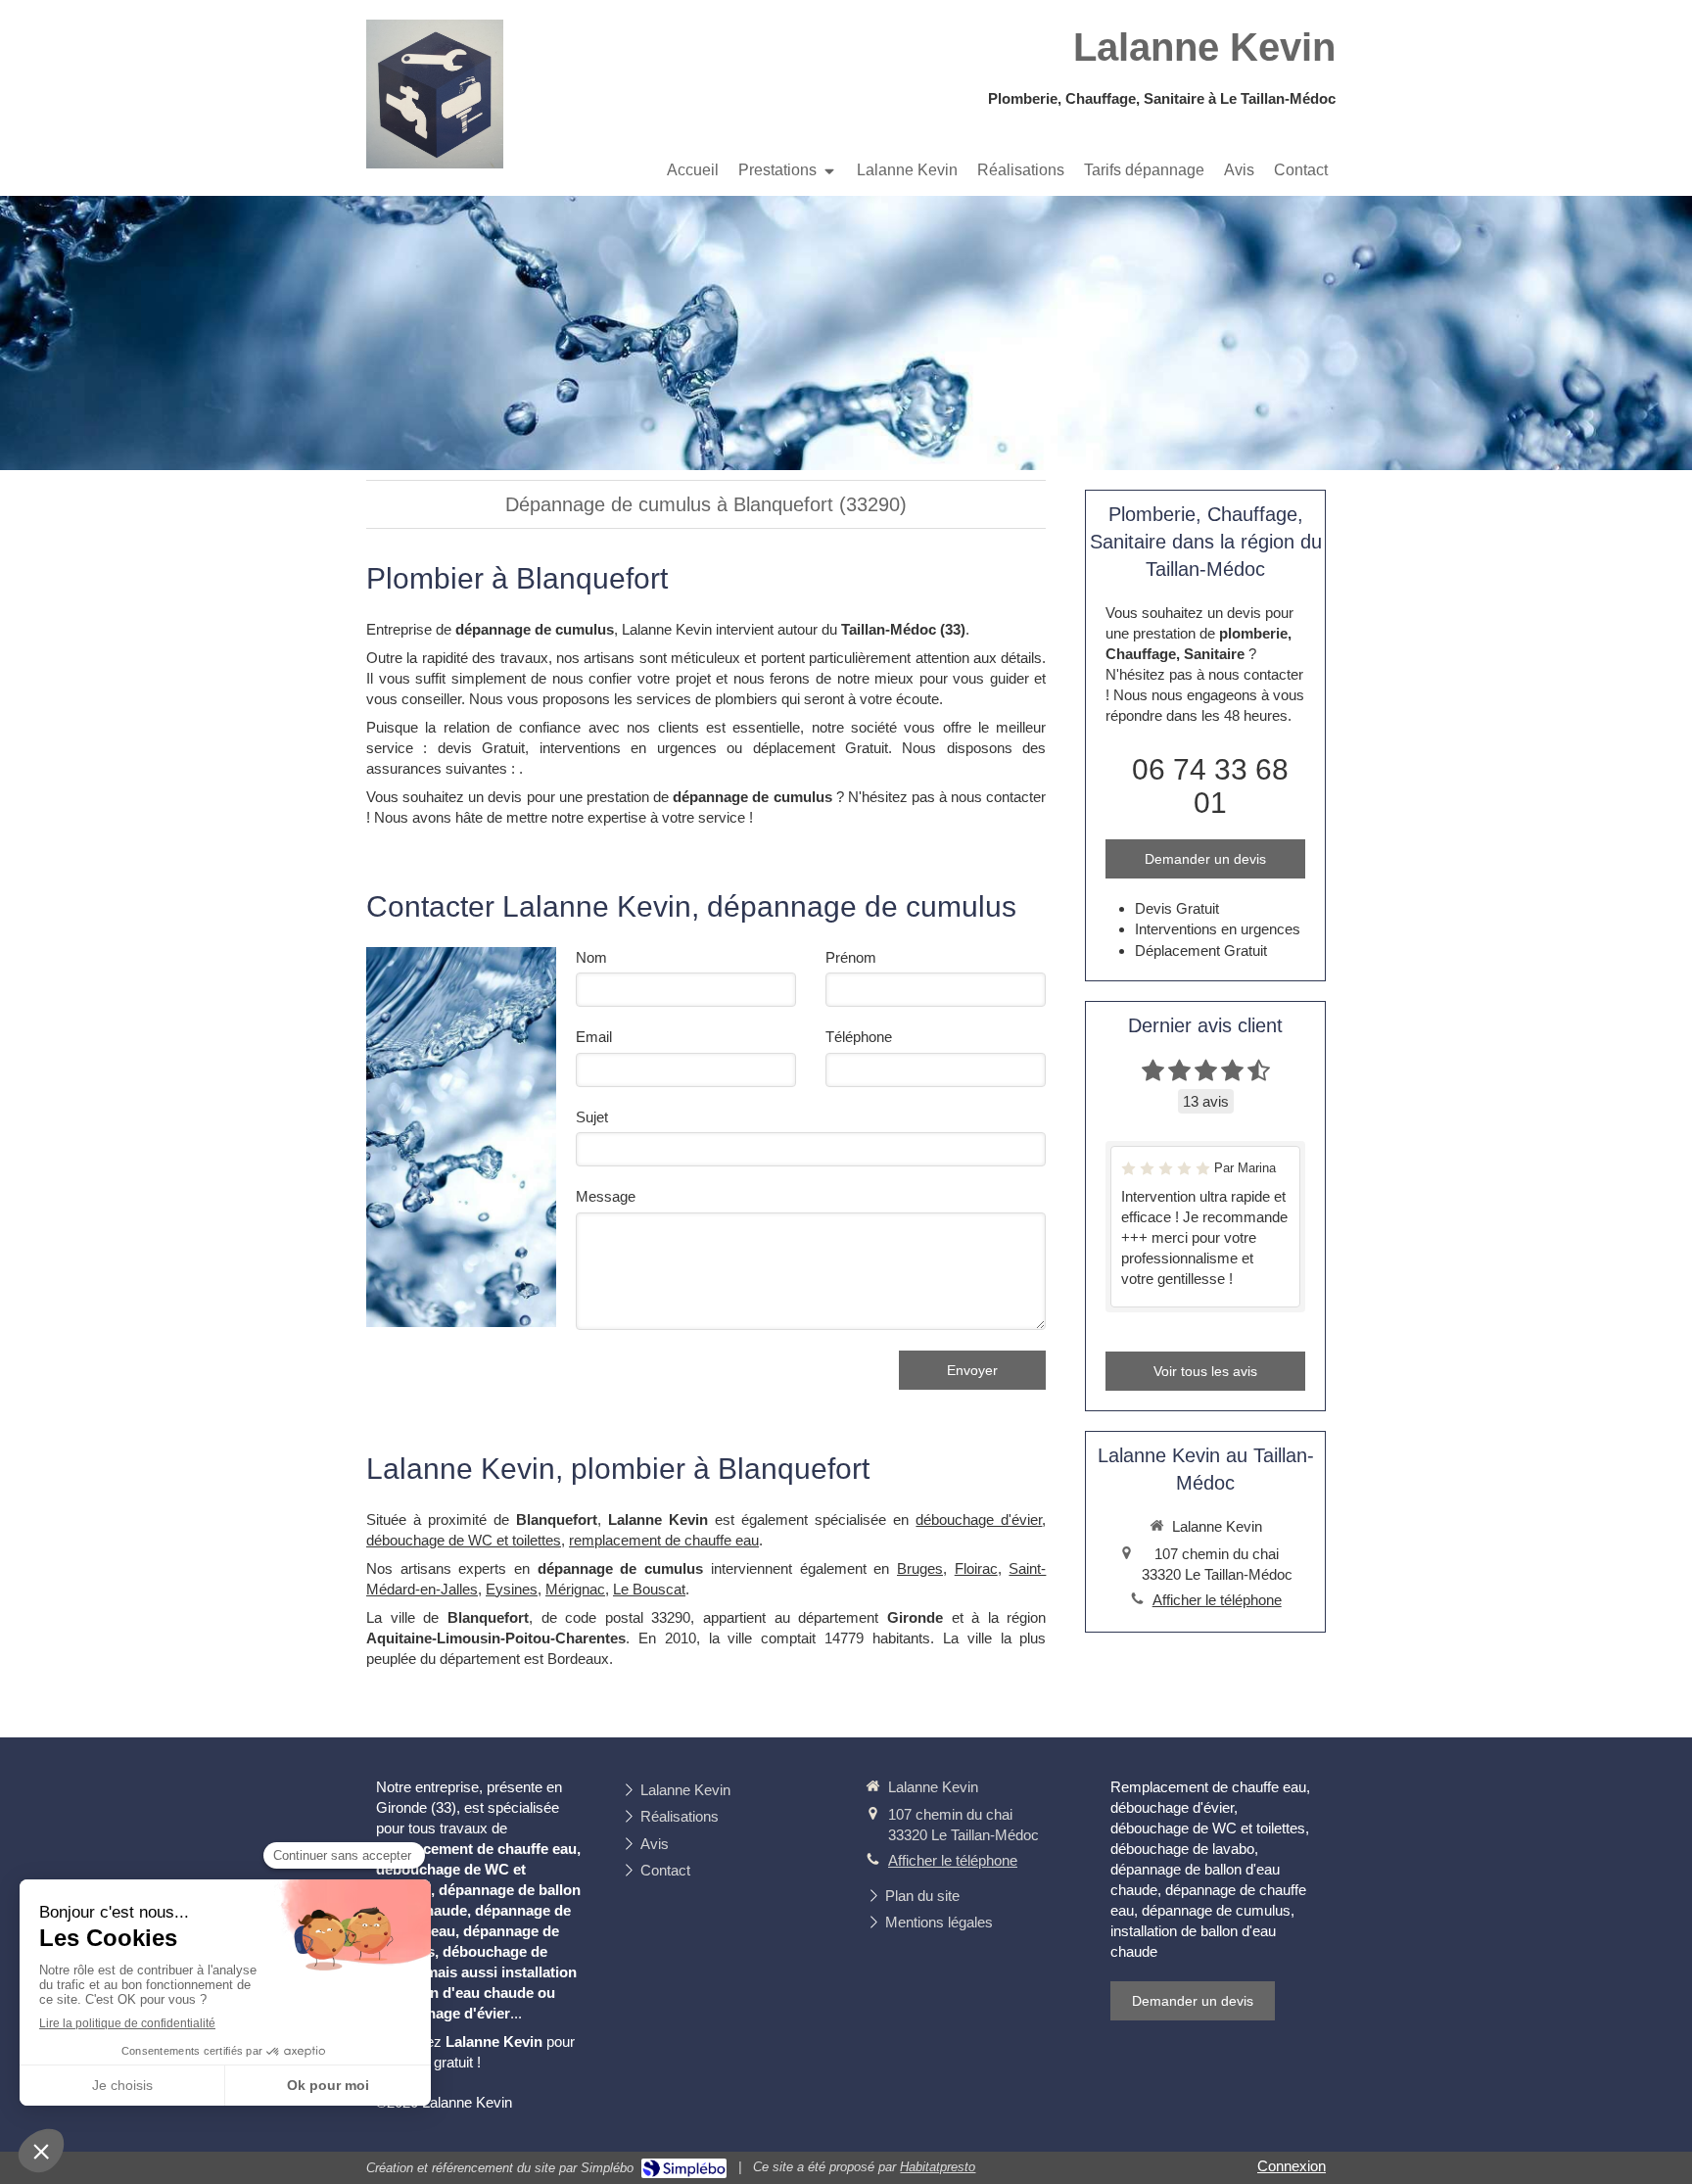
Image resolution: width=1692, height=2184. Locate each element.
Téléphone (859, 1037)
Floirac (976, 1568)
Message (606, 1196)
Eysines (512, 1589)
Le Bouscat (649, 1589)
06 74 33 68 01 (1210, 786)
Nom (591, 957)
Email (594, 1037)
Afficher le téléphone (1217, 1600)
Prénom (851, 957)
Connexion (1292, 2166)
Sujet (592, 1117)
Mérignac (575, 1589)
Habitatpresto (938, 2167)
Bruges (920, 1568)
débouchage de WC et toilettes (464, 1540)
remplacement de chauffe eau (664, 1540)
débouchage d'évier (979, 1519)
